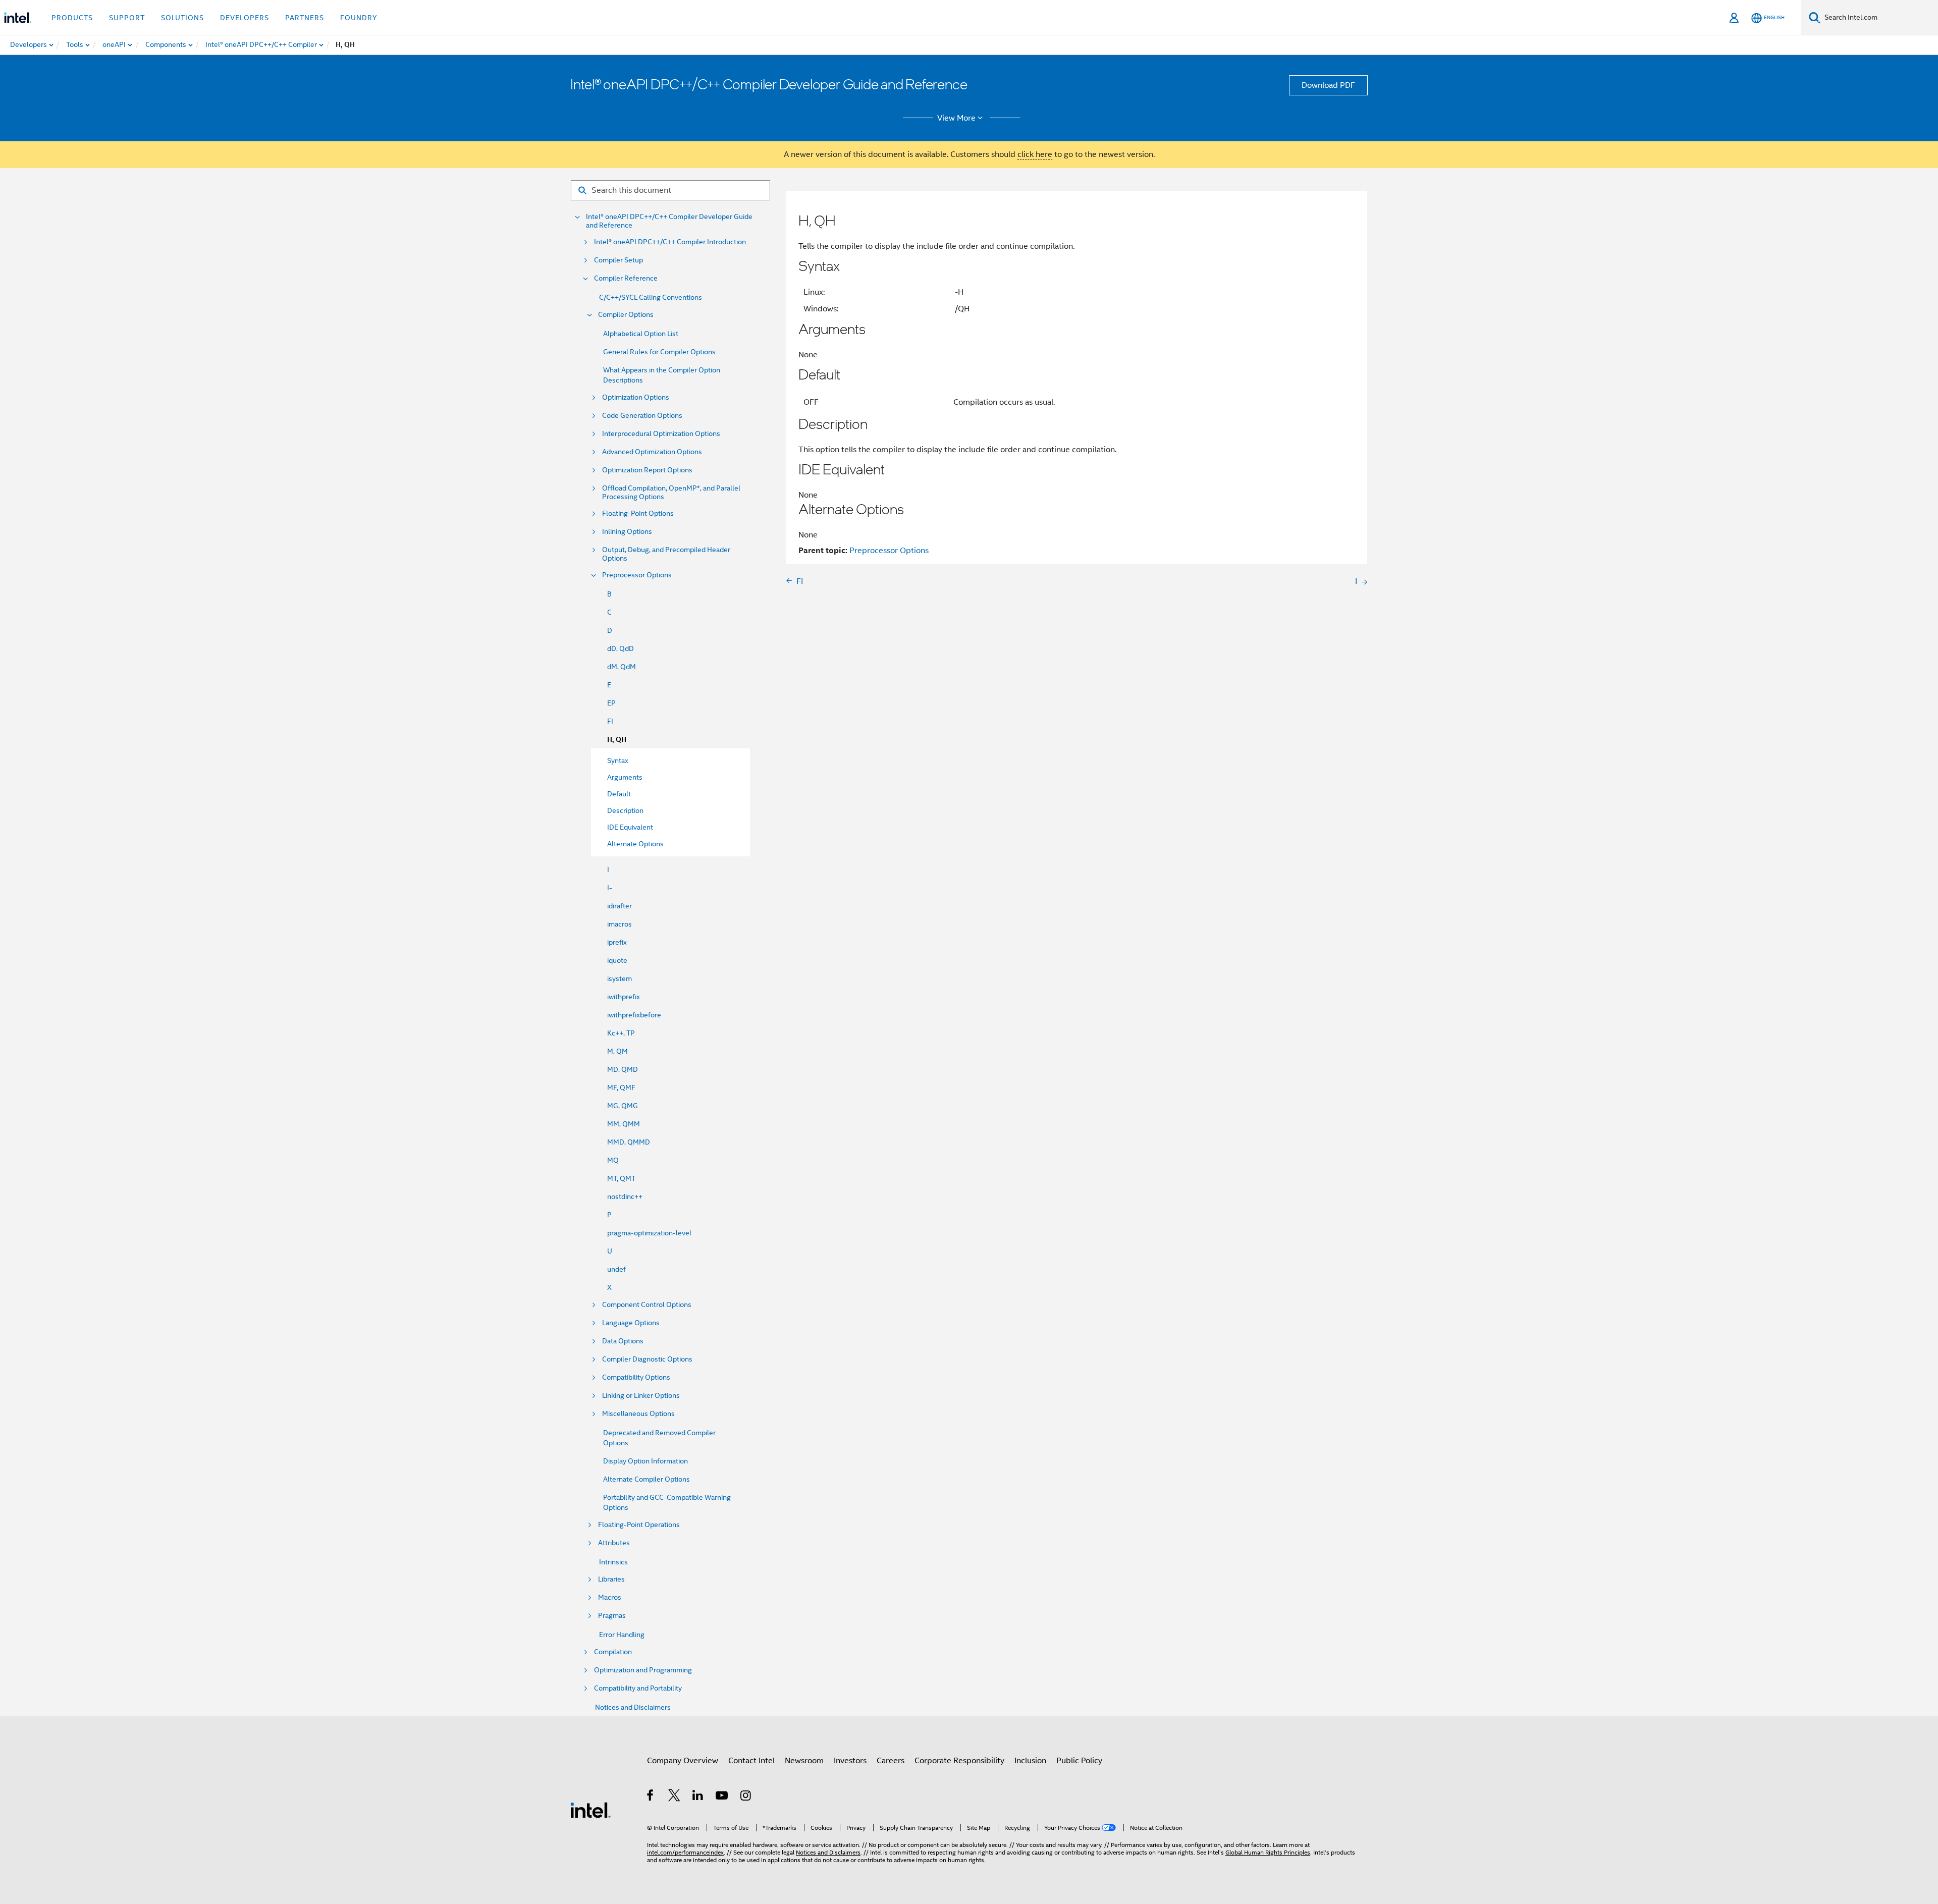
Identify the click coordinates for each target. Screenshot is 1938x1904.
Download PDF (1328, 85)
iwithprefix (624, 997)
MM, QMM (624, 1124)
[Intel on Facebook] (651, 1797)
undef (616, 1269)
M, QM (617, 1051)
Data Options (623, 1341)
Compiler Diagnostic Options (647, 1359)
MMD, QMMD (629, 1142)
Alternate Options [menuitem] (635, 844)
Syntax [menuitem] (618, 760)
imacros (620, 924)
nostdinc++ (625, 1196)
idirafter (620, 906)
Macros (610, 1597)
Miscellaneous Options (638, 1414)
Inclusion (1030, 1761)
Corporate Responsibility (959, 1761)
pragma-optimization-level (649, 1233)
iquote (617, 960)
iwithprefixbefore (634, 1015)
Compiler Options (626, 315)
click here (1035, 154)
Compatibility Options (636, 1377)
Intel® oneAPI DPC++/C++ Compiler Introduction (670, 242)
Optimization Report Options (647, 470)
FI (610, 721)
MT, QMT (621, 1178)
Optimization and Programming (643, 1670)
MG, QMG (623, 1106)
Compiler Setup (618, 260)
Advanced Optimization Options (652, 452)
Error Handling (622, 1635)
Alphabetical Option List (641, 334)
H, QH (617, 740)
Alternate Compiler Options (647, 1479)
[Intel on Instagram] (746, 1797)
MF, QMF (621, 1087)
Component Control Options (647, 1305)
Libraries (611, 1579)
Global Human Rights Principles (1268, 1852)
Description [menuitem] (625, 810)
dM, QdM (622, 667)
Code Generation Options (642, 416)
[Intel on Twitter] (675, 1797)
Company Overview (683, 1761)
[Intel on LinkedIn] (698, 1797)
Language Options (631, 1323)
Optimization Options (636, 397)
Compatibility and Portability (638, 1688)
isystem (620, 978)
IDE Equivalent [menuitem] (630, 827)
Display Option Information (645, 1461)
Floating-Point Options (638, 513)
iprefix (617, 942)
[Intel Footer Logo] (590, 1810)
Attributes (614, 1543)
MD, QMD (623, 1069)
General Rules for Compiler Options (659, 352)
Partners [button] (305, 18)
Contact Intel (751, 1761)
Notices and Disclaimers (633, 1707)
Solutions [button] (182, 18)
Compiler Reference (626, 278)
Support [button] (127, 18)
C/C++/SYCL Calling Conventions (651, 297)
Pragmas (612, 1616)
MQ (613, 1160)
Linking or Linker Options (641, 1396)
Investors (850, 1761)
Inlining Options (627, 532)
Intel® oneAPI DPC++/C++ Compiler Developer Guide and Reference (669, 221)
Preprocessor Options (637, 575)
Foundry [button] (359, 18)
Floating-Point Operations (639, 1525)
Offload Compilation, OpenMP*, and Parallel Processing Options (671, 493)
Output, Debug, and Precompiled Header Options (666, 554)
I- (610, 888)
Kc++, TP (621, 1033)
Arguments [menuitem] (625, 777)
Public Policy (1079, 1761)
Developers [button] (245, 18)
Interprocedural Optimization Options (661, 434)
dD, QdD (621, 648)
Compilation (613, 1652)
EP (611, 703)
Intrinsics (613, 1562)
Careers (891, 1761)
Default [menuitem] (619, 794)
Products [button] (72, 18)
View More (956, 118)
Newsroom (804, 1761)
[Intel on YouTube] (722, 1797)
